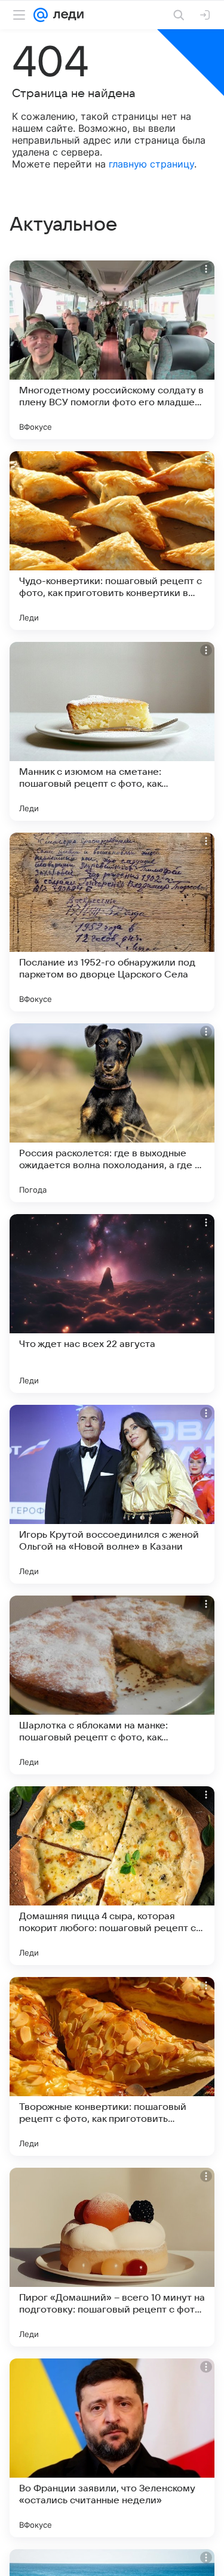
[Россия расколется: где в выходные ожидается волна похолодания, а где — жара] (112, 1113)
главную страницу (151, 164)
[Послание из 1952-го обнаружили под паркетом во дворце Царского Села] (112, 922)
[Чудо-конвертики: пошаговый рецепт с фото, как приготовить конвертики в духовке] (112, 541)
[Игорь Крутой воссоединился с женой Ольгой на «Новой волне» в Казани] (112, 1494)
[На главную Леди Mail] (66, 15)
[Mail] (41, 15)
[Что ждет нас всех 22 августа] (112, 1303)
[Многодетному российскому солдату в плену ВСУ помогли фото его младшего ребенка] (112, 350)
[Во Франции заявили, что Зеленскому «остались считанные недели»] (112, 2448)
